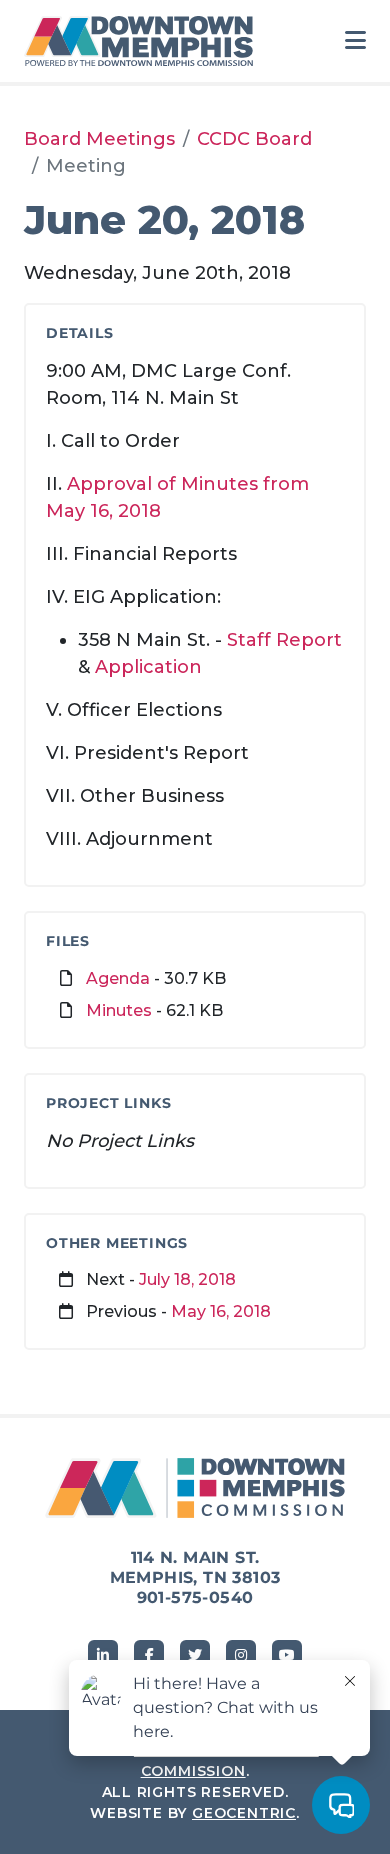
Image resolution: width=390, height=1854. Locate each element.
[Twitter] (195, 1655)
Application (148, 667)
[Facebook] (149, 1655)
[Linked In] (103, 1655)
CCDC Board (254, 139)
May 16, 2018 (221, 1311)
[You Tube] (287, 1655)
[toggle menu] (355, 41)
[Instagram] (241, 1655)
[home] (144, 41)
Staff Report (284, 640)
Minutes (119, 1010)
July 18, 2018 (187, 1279)
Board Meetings (99, 139)
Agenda (118, 978)
